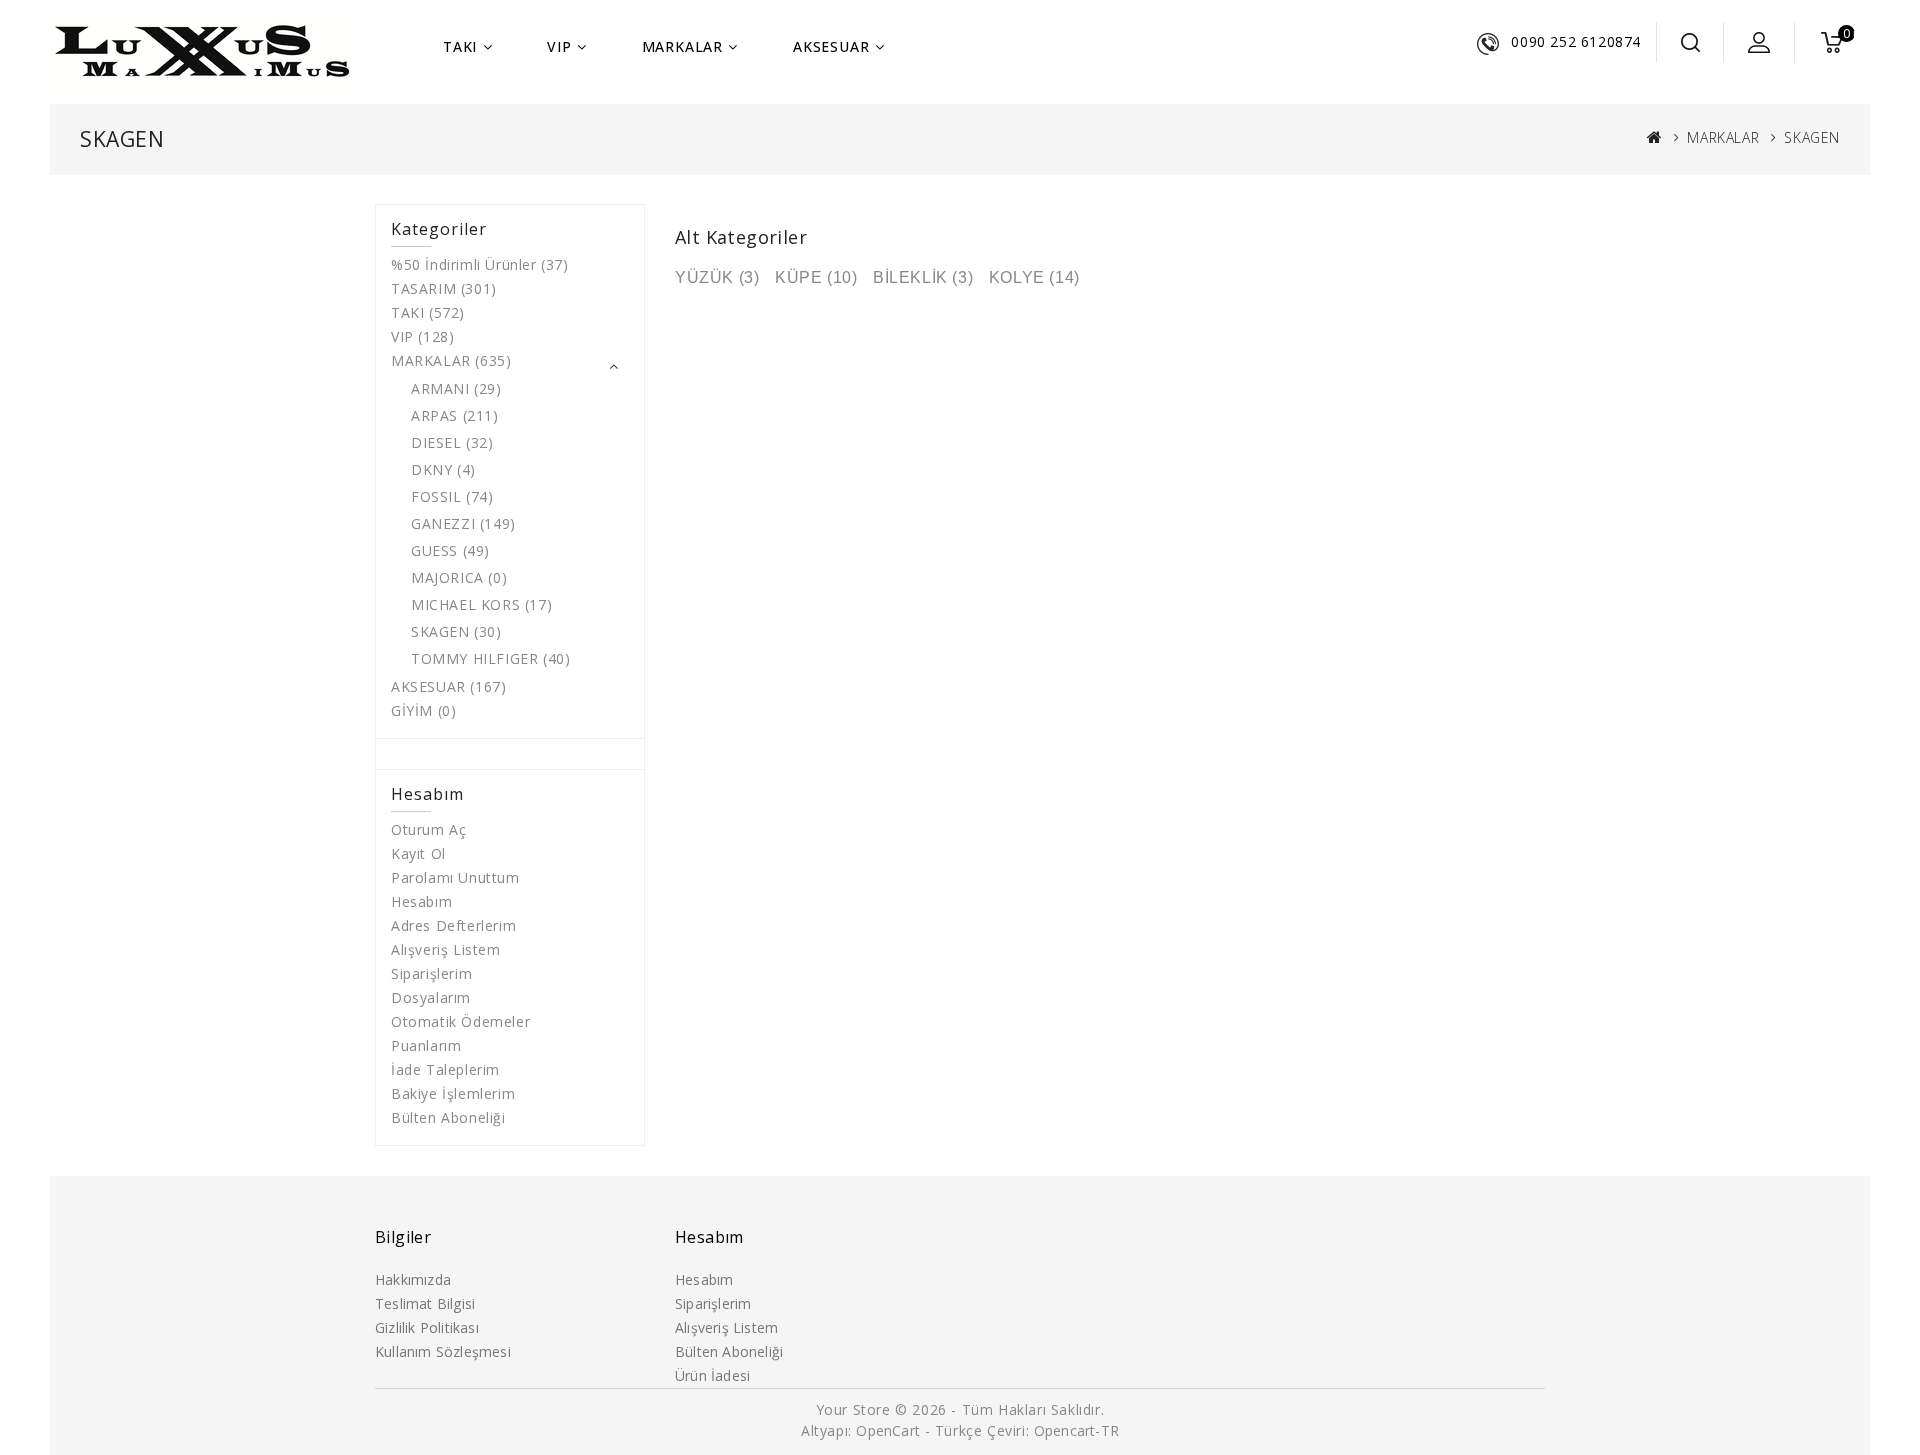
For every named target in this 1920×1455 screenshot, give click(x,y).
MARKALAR (682, 46)
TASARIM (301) (444, 288)
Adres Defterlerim (453, 925)
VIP (559, 46)
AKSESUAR (831, 46)
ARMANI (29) (456, 388)
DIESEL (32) (452, 442)
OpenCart (888, 1430)
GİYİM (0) (423, 710)
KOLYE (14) (1034, 277)
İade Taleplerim (445, 1069)
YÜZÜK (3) (717, 277)
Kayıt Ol (418, 853)
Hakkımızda (413, 1279)
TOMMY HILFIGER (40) (490, 658)
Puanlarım (426, 1045)
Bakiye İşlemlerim (453, 1093)
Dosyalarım (431, 997)
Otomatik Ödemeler (460, 1021)
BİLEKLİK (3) (923, 277)
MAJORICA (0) (459, 577)
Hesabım (421, 901)
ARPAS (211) (455, 415)
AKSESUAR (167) (448, 686)
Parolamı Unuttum (455, 877)
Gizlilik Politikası (427, 1327)
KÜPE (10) (816, 277)
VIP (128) (422, 336)
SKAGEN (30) (456, 631)
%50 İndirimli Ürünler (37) (480, 264)
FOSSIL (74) (452, 496)
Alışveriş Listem (446, 949)
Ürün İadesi (712, 1375)
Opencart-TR (1076, 1430)
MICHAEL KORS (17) (481, 604)
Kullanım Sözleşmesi (443, 1351)
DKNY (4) (443, 469)
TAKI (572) (428, 312)
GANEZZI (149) (463, 523)
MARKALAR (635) (451, 360)
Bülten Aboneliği (448, 1117)
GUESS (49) (450, 550)
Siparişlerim (431, 973)
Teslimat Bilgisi (425, 1303)
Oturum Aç (428, 829)
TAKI (460, 46)
